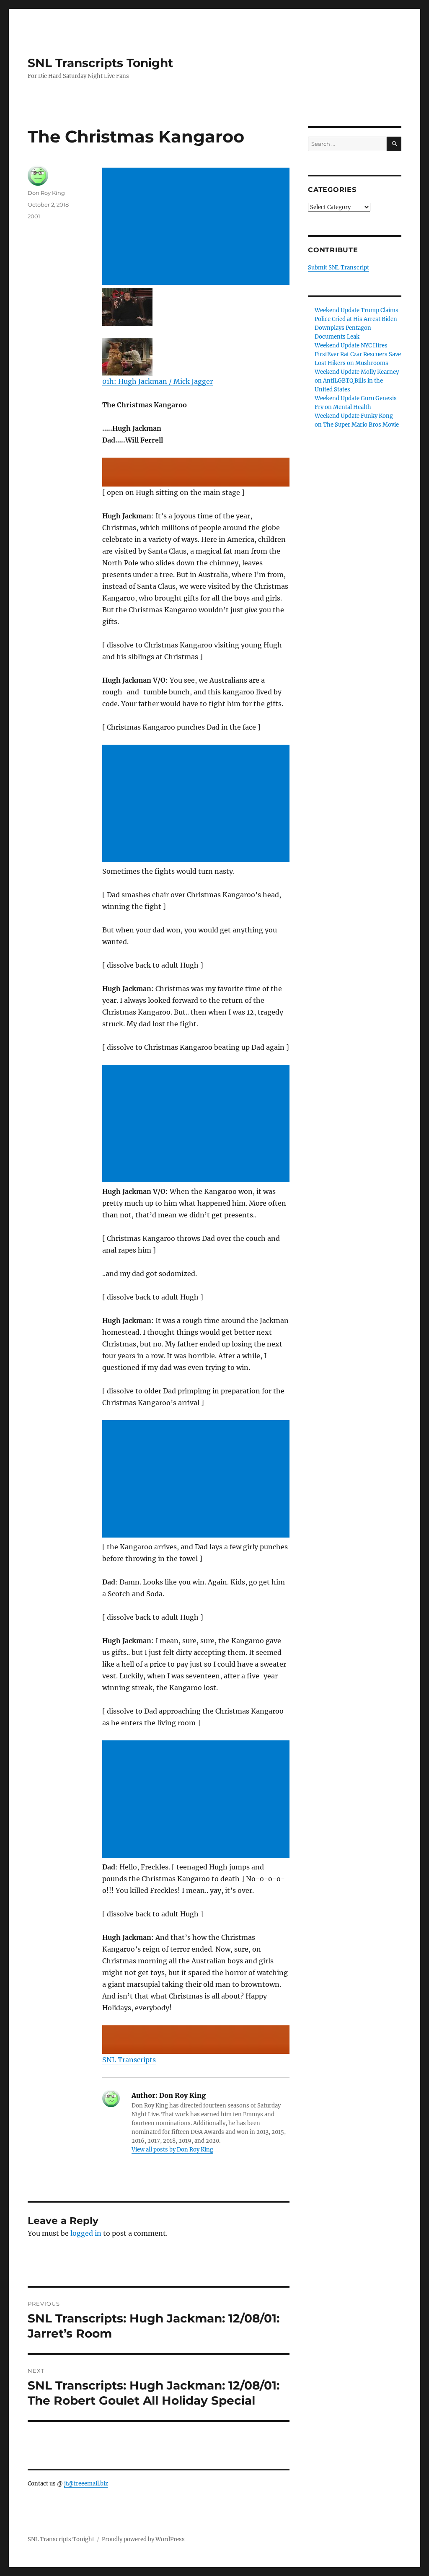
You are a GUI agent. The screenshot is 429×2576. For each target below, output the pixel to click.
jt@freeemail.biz (86, 2484)
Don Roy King (46, 193)
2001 (34, 216)
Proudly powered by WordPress (143, 2539)
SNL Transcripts (129, 2060)
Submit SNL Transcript (339, 268)
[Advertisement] (197, 227)
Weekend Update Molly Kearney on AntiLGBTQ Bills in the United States (357, 381)
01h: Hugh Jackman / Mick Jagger (158, 381)
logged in (86, 2233)
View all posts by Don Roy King (172, 2150)
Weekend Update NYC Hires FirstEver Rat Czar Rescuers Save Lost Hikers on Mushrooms (358, 354)
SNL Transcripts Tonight (100, 63)
